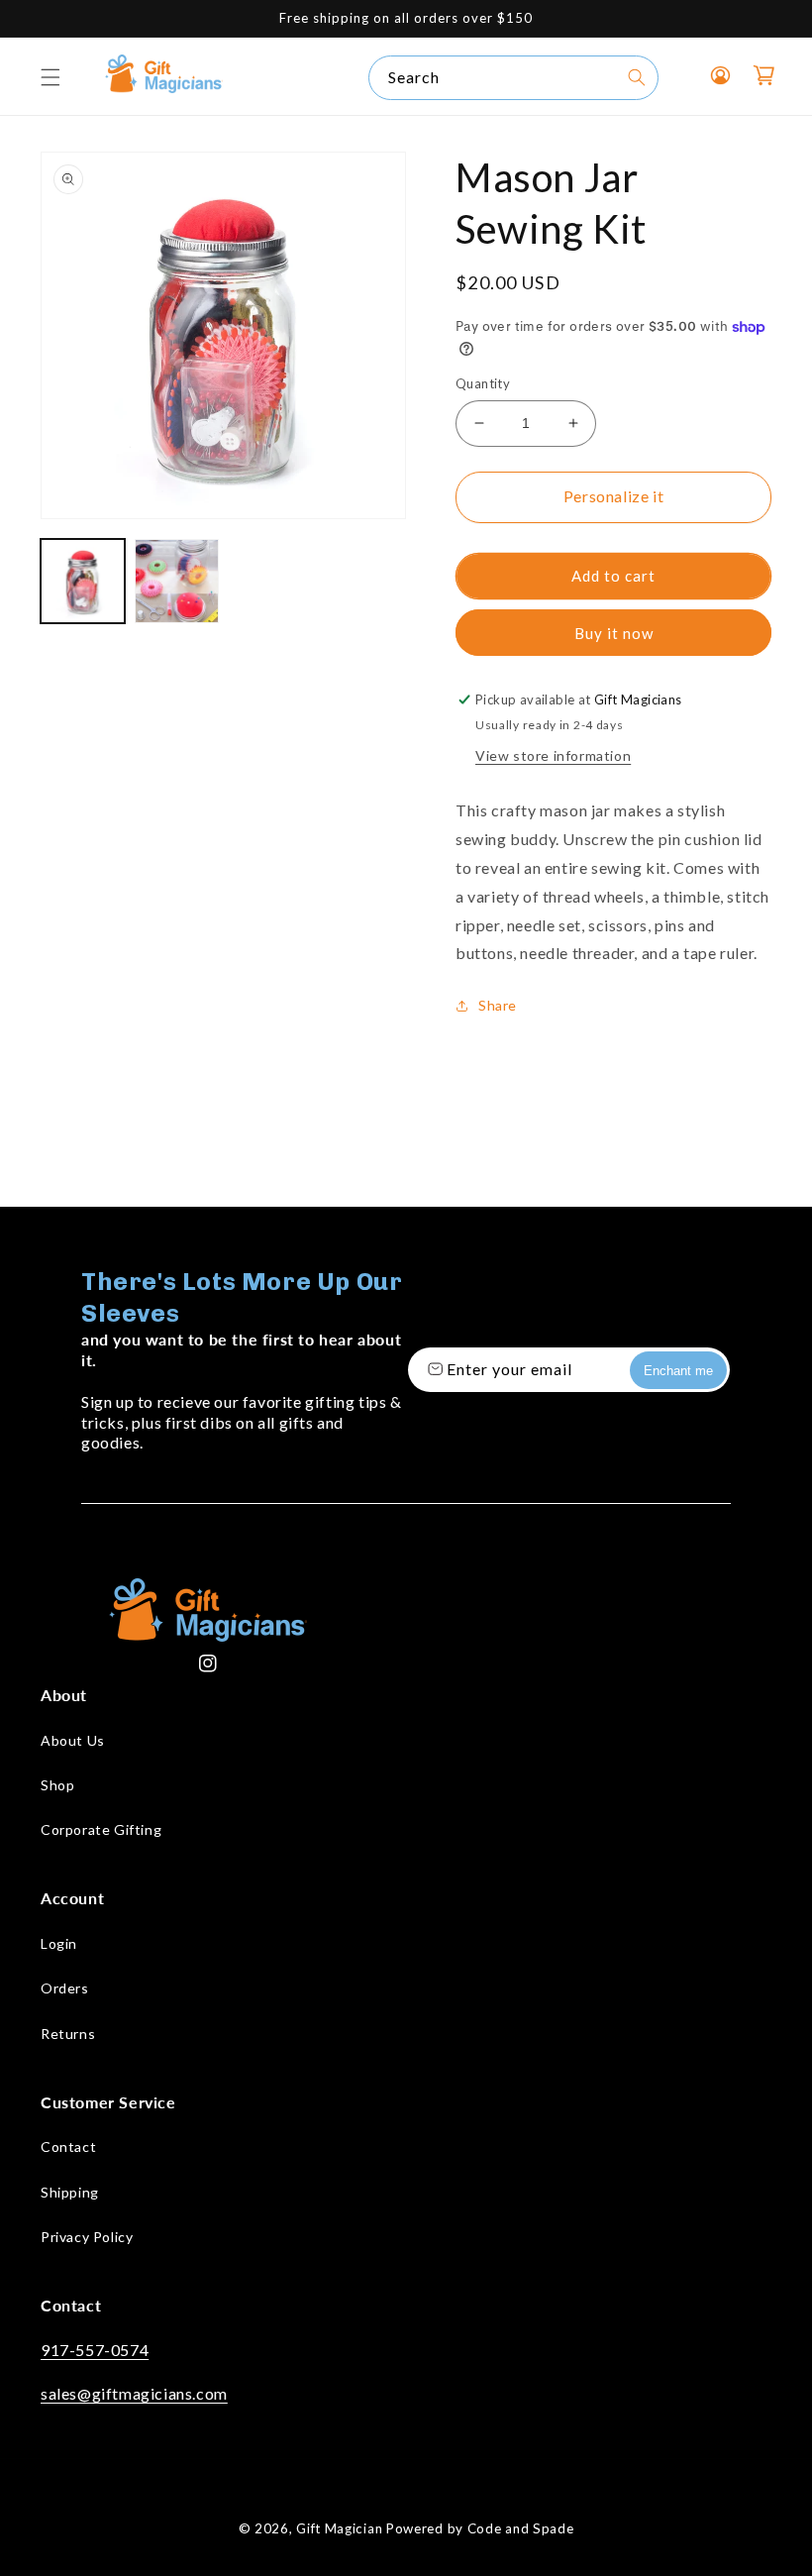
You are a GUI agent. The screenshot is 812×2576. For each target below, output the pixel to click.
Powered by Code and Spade (480, 2528)
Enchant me (678, 1371)
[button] (51, 77)
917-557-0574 (95, 2350)
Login (59, 1943)
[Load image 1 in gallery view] (83, 581)
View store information (553, 755)
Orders (65, 1988)
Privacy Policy (87, 2237)
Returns (68, 2034)
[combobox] (513, 78)
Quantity (483, 383)
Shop (57, 1785)
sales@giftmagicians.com (134, 2393)
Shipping (70, 2192)
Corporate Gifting (101, 1829)
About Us (73, 1740)
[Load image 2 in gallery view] (177, 581)
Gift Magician (339, 2528)
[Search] (637, 77)
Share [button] (498, 1005)
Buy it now (614, 633)
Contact (68, 2147)
